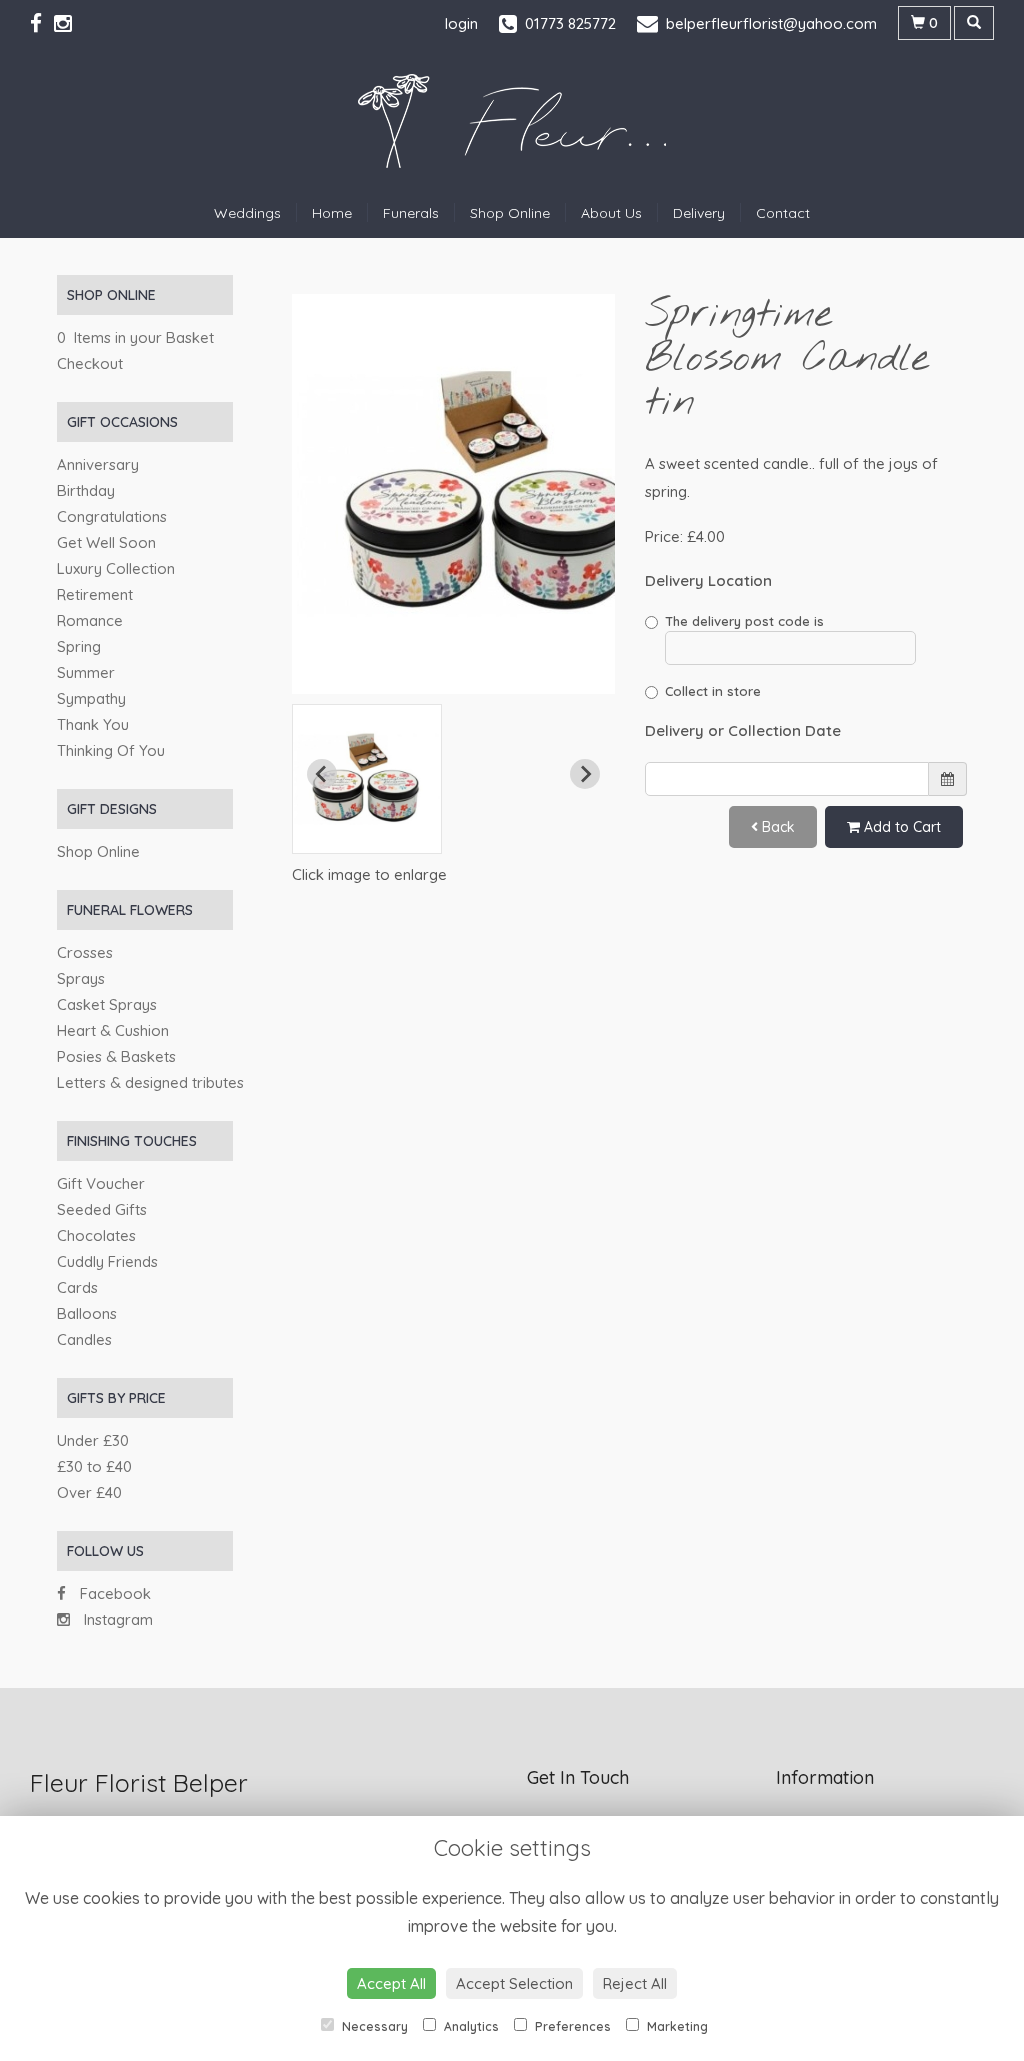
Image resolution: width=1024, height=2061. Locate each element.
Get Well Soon (106, 542)
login (461, 23)
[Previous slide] (322, 774)
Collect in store (713, 691)
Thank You (93, 724)
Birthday (86, 490)
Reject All (635, 1983)
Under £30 (93, 1440)
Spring (79, 646)
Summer (86, 672)
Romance (90, 620)
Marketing (676, 2026)
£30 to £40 (94, 1466)
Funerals (411, 213)
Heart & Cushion (113, 1030)
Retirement (95, 594)
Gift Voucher (101, 1183)
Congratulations (112, 516)
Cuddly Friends (107, 1261)
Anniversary (98, 464)
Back (776, 827)
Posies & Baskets (116, 1056)
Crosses (85, 952)
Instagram (116, 1619)
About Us (611, 213)
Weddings (247, 213)
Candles (84, 1339)
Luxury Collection (116, 568)
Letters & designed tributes (150, 1082)
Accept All (391, 1983)
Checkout (90, 363)
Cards (77, 1287)
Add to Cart (900, 827)
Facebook (113, 1593)
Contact (783, 213)
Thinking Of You (111, 750)
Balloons (87, 1313)
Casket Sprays (107, 1004)
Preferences (571, 2026)
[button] (367, 779)
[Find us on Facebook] (42, 23)
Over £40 (89, 1492)
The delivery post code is (744, 621)
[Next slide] (585, 774)
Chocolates (96, 1235)
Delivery (699, 213)
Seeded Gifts (102, 1209)
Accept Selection (514, 1983)
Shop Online (510, 213)
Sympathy (91, 698)
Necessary (373, 2026)
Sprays (81, 978)
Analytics (470, 2026)
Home (332, 213)
